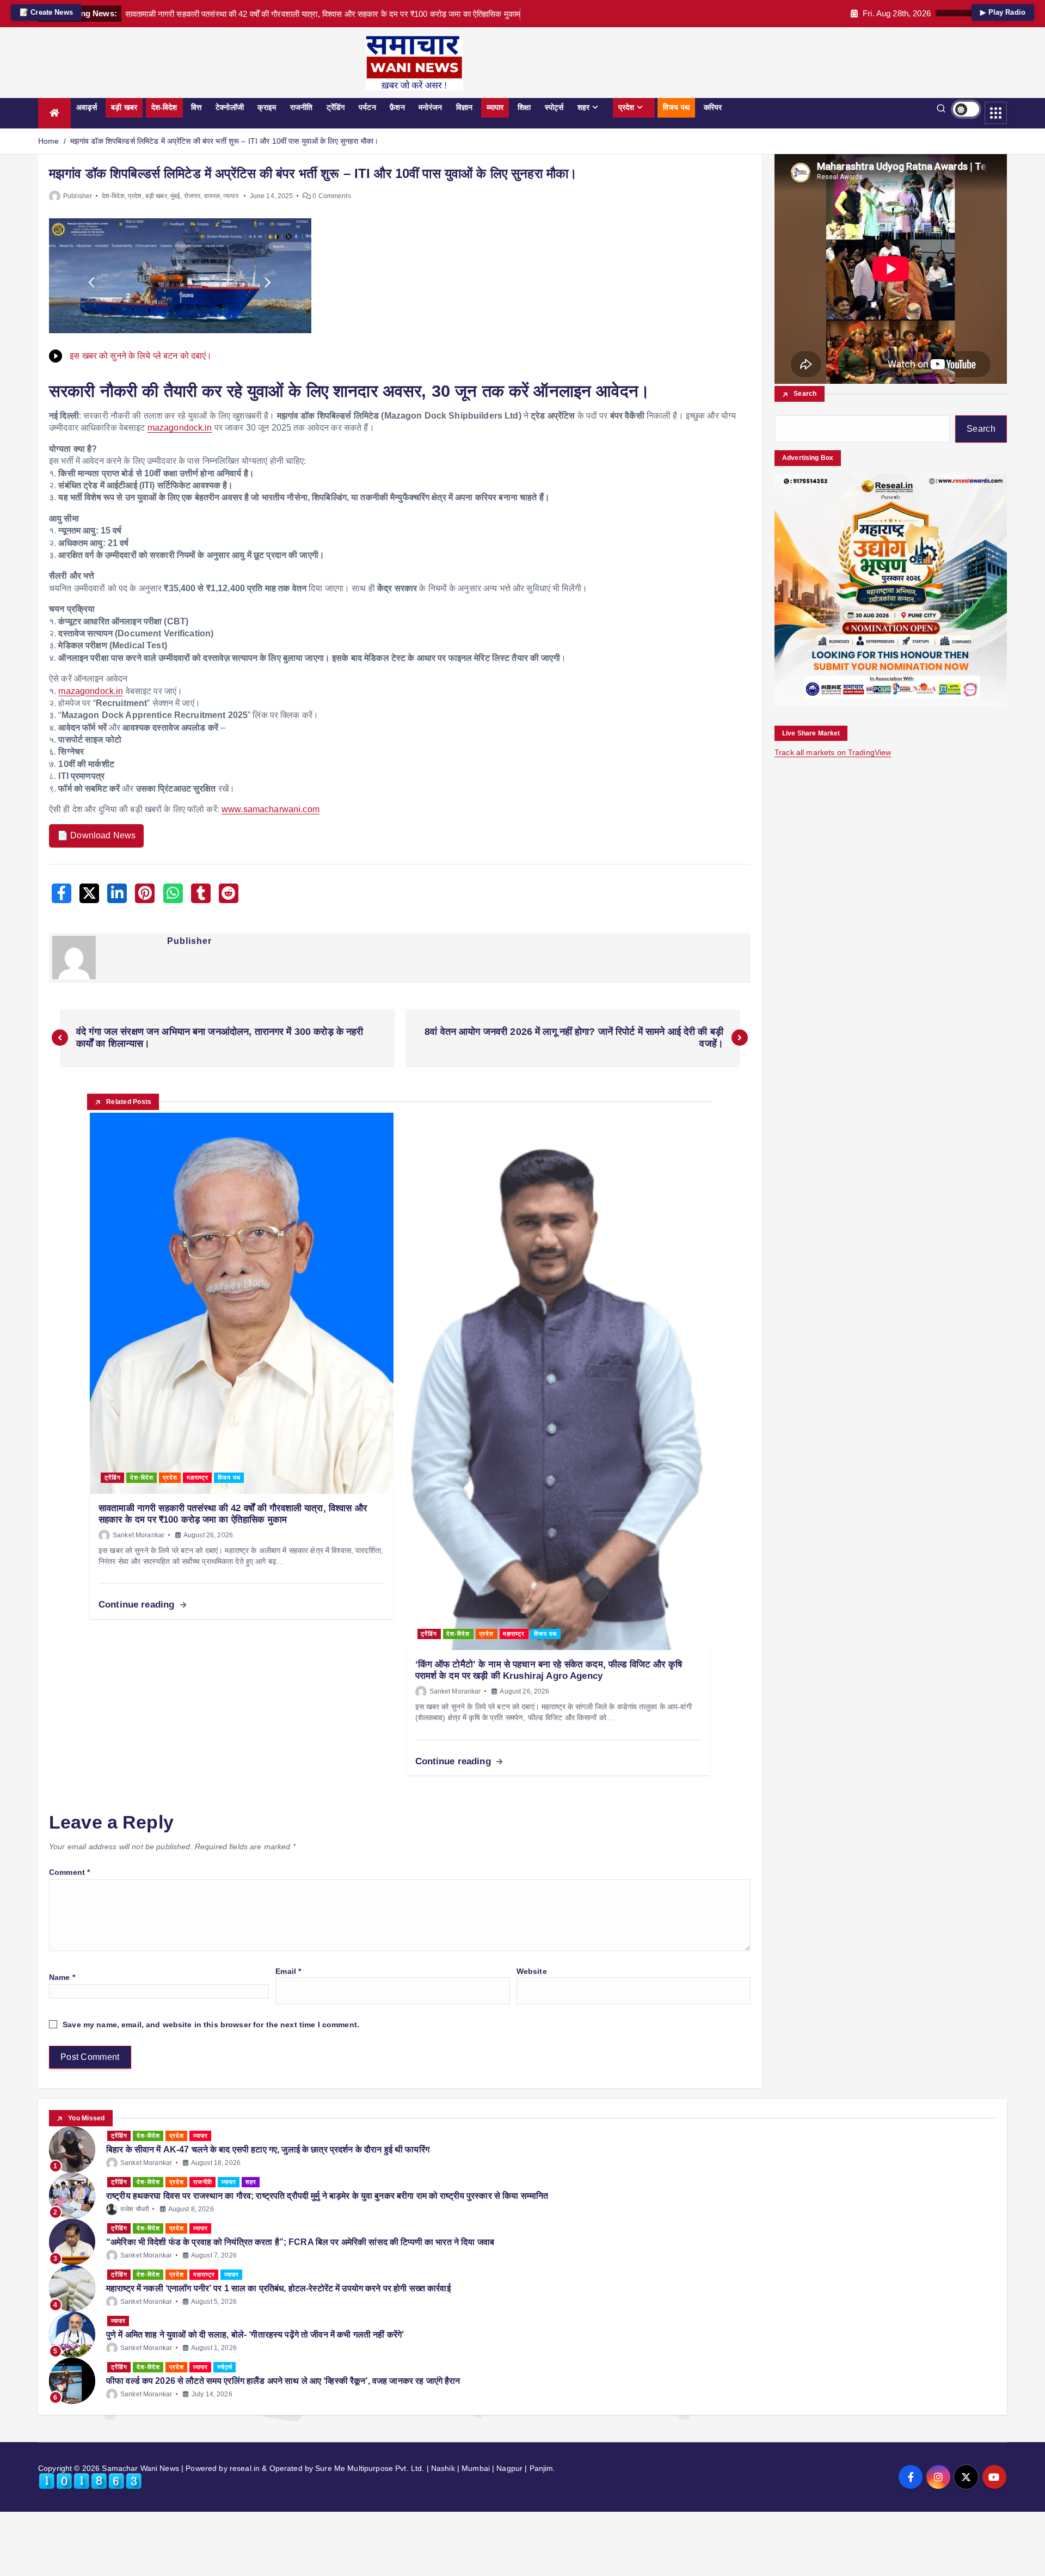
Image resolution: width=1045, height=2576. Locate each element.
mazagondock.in (180, 428)
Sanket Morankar (139, 1535)
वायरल (212, 196)
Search (805, 394)
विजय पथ (676, 107)
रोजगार (192, 196)
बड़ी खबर (124, 107)
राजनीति (302, 107)
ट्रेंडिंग (336, 107)
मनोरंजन (430, 107)
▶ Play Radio (1003, 12)
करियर (713, 107)
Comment (69, 1872)
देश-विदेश (164, 107)
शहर (583, 107)
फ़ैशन (397, 107)
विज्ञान (464, 107)
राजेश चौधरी (135, 2209)
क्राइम (267, 107)
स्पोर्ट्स (554, 107)
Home (49, 141)
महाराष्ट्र (198, 1477)
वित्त (196, 107)
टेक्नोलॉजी (230, 107)
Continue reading (138, 1605)
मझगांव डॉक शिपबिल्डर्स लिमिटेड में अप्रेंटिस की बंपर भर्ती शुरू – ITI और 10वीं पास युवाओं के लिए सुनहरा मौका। (224, 141)
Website (532, 1971)
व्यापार (495, 107)
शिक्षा (524, 107)
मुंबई (175, 196)
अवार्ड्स (87, 107)
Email (288, 1971)
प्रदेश (626, 107)
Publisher (78, 196)
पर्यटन (367, 107)
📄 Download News (96, 835)
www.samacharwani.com (271, 809)
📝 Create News (46, 12)
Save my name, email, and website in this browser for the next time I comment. (211, 2025)
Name (62, 1977)
